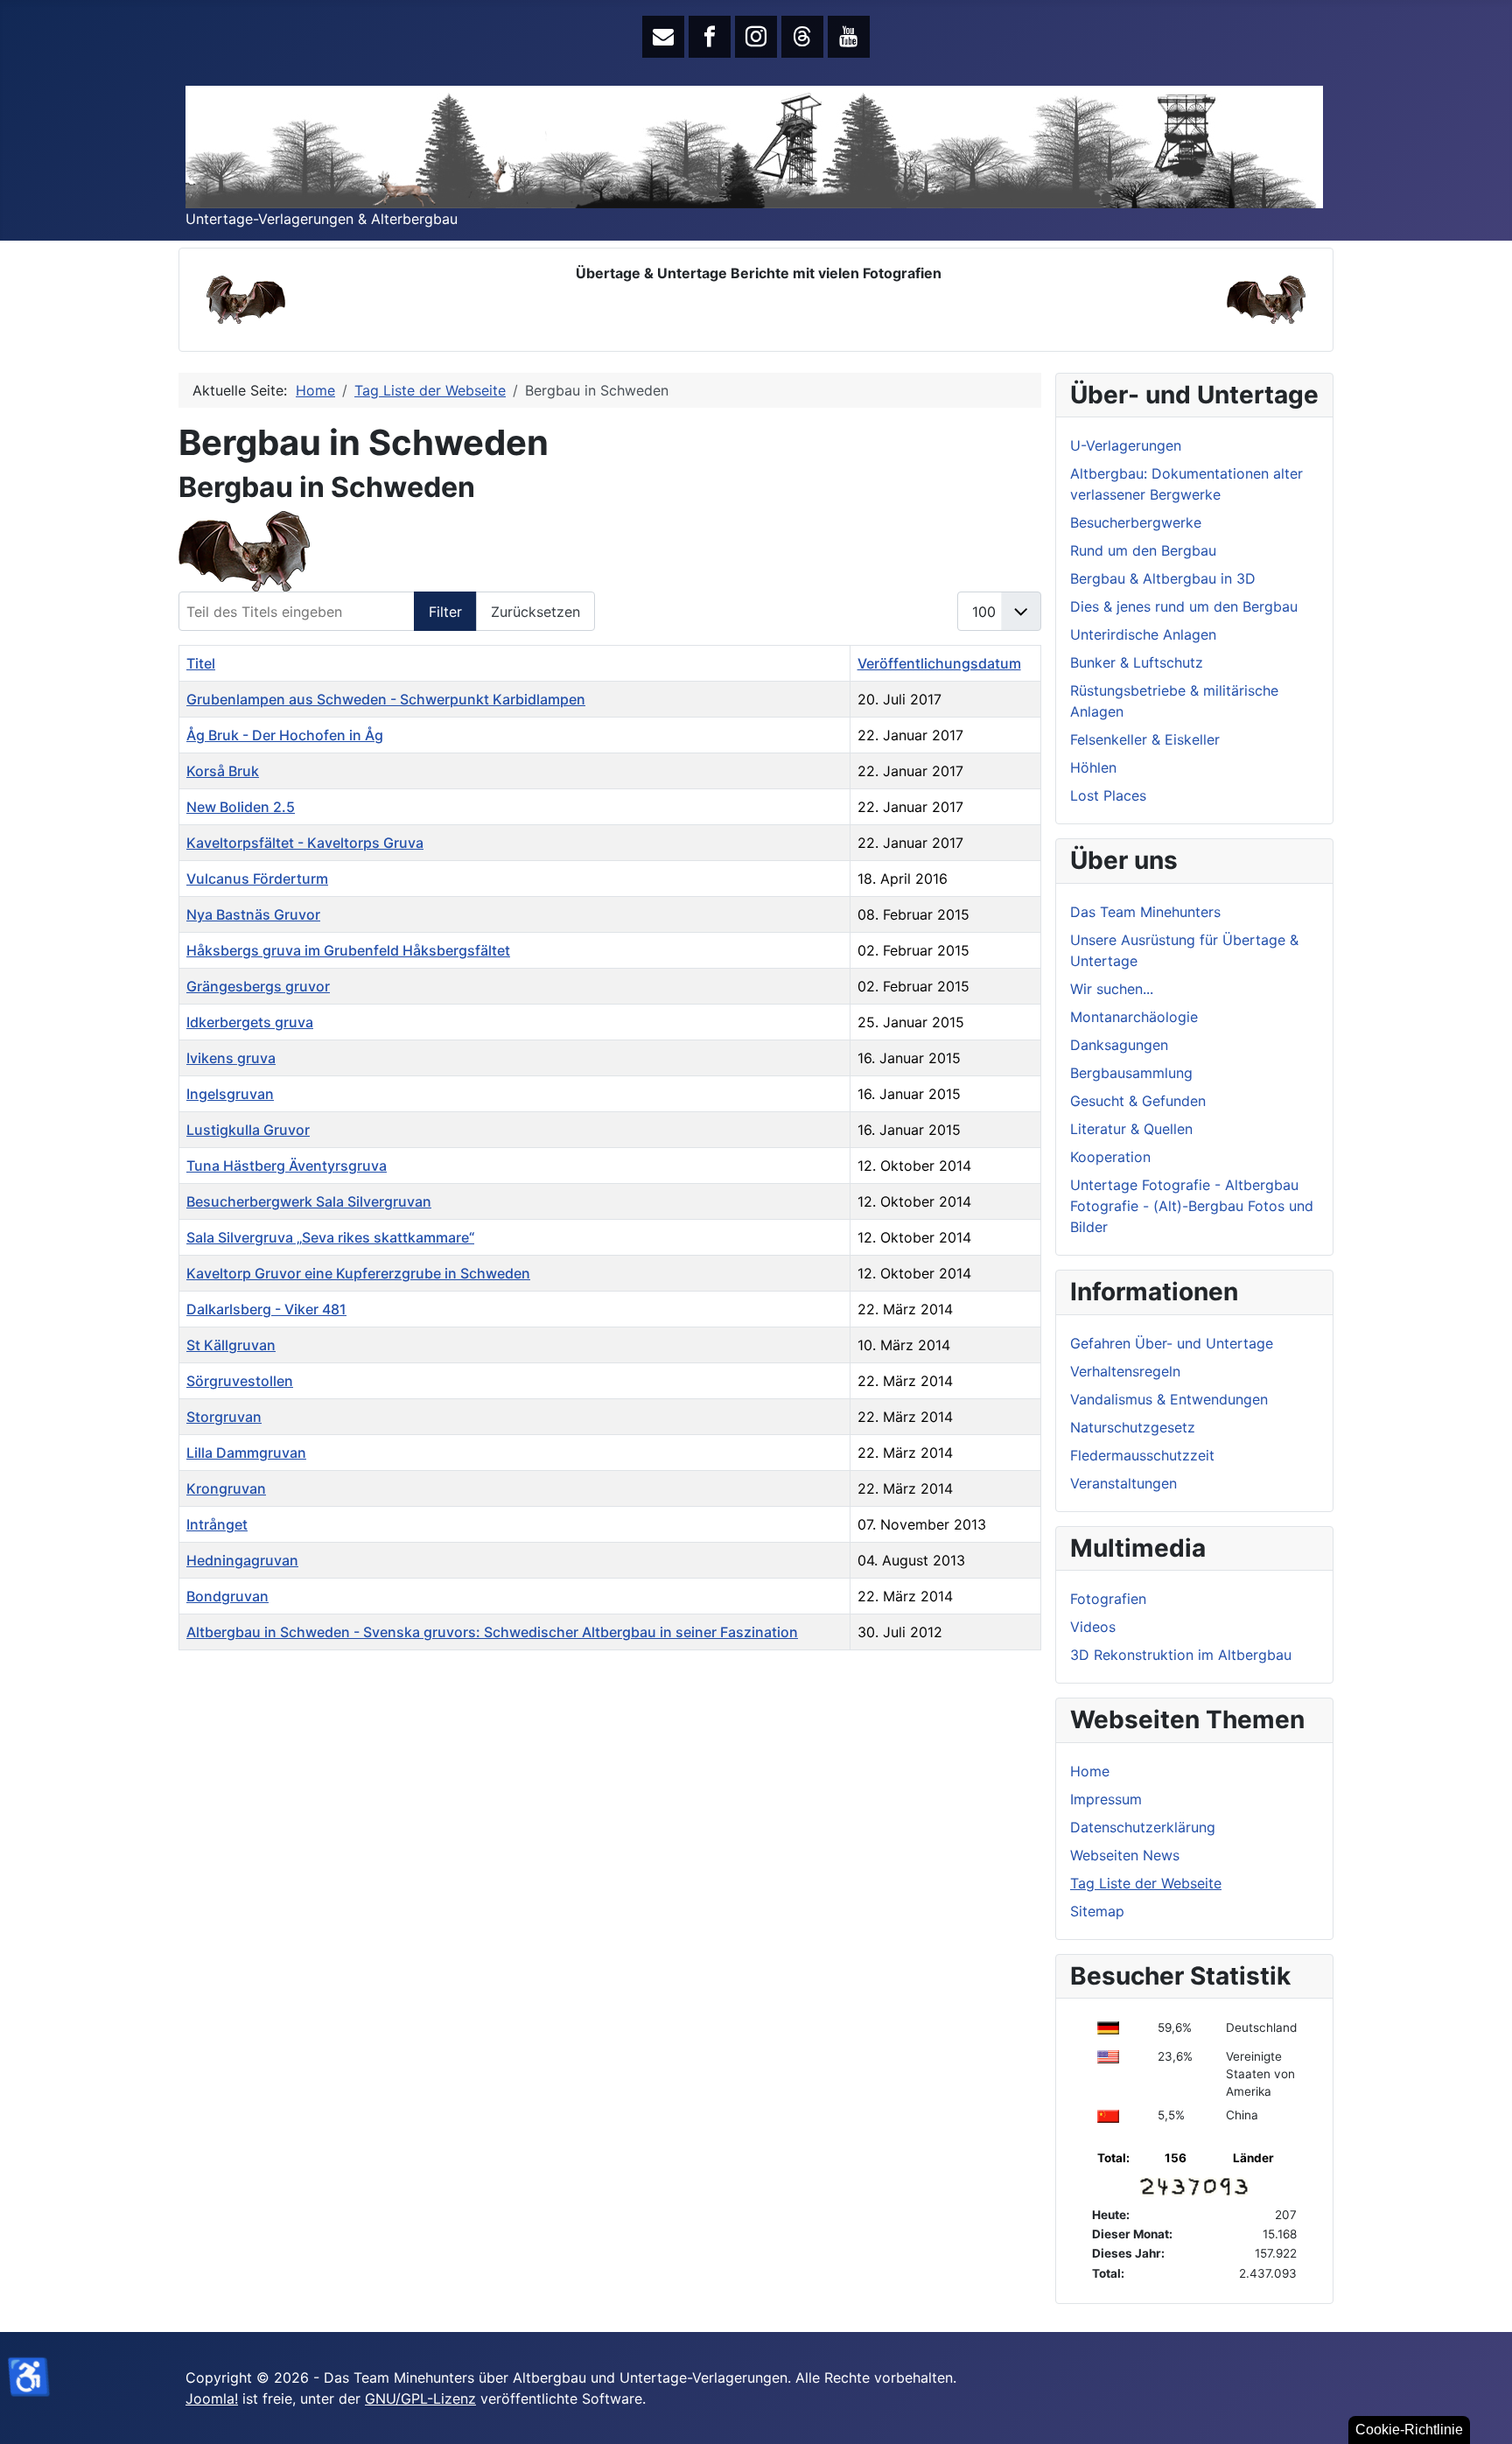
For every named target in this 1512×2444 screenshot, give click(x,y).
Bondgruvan (227, 1596)
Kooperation (1110, 1157)
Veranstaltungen (1123, 1483)
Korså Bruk (223, 771)
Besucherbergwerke (1136, 522)
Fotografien (1108, 1599)
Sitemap (1097, 1911)
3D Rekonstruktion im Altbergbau (1181, 1655)
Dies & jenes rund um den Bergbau (1184, 606)
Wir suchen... (1112, 989)
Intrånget (217, 1524)
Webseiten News (1125, 1855)
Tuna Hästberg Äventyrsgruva (287, 1166)
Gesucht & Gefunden (1138, 1101)
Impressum (1106, 1799)
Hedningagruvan (242, 1560)
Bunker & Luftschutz (1137, 662)
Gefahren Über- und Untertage (1172, 1343)
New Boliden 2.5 (241, 807)
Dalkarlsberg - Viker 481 (266, 1309)
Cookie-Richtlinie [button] (1409, 2430)
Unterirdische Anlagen (1143, 634)
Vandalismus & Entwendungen (1169, 1399)
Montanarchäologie (1134, 1017)
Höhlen (1093, 767)
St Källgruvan (231, 1345)
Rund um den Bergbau (1143, 550)
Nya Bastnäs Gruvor (253, 914)
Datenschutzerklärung (1143, 1827)
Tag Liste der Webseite (1146, 1883)
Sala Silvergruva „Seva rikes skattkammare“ (330, 1237)
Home (1090, 1771)
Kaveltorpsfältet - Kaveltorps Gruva (305, 843)
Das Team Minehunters (1145, 912)
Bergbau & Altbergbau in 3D (1163, 578)
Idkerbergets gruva (250, 1022)
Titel (201, 663)
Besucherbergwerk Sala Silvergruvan (309, 1201)
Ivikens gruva (231, 1058)
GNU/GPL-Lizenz (420, 2398)
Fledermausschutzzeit (1142, 1455)
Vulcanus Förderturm (257, 879)
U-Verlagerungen (1126, 445)
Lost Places (1108, 795)
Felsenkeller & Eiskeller (1145, 739)
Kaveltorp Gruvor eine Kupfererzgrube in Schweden (358, 1273)
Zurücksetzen (535, 612)
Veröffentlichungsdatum (939, 663)
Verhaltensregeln (1125, 1371)
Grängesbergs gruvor (258, 986)
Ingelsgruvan (230, 1094)
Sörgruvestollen (240, 1381)
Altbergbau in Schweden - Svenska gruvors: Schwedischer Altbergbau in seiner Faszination (492, 1632)
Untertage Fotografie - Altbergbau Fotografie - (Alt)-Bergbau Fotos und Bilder (1192, 1206)
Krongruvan (226, 1488)
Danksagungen (1119, 1045)
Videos (1093, 1627)
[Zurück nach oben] (1481, 2412)
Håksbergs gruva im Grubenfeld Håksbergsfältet (348, 950)
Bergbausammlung (1131, 1073)
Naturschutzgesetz (1133, 1427)
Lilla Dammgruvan (246, 1453)
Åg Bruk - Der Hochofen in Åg (285, 735)
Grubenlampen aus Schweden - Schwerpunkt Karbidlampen (386, 699)
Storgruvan (224, 1417)
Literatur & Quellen (1131, 1129)
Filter (445, 612)
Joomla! (212, 2398)
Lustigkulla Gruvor (248, 1130)
